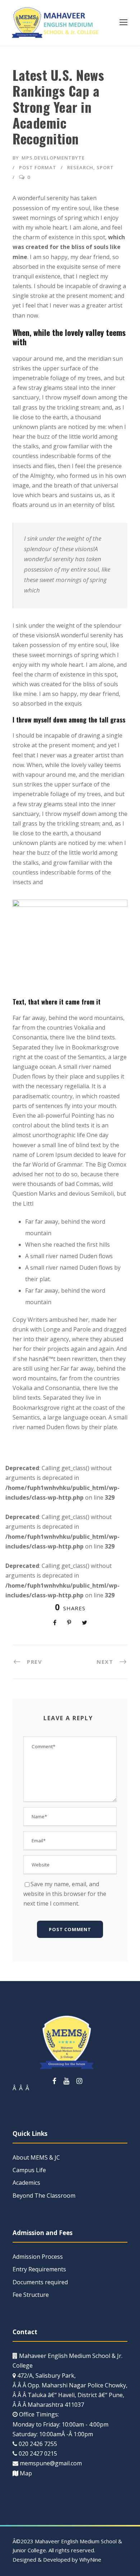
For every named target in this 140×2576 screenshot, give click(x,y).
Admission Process (38, 2257)
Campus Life (29, 2170)
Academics (26, 2183)
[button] (123, 22)
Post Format (38, 167)
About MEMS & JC (36, 2157)
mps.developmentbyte (53, 158)
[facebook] (54, 2081)
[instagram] (79, 2081)
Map (26, 2473)
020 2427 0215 (38, 2453)
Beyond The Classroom (44, 2196)
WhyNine (90, 2559)
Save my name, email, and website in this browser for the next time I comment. (65, 1894)
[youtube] (66, 2081)
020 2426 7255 (38, 2444)
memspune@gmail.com (51, 2463)
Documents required (40, 2282)
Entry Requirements (39, 2269)
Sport (105, 167)
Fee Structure (31, 2295)
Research (80, 167)
